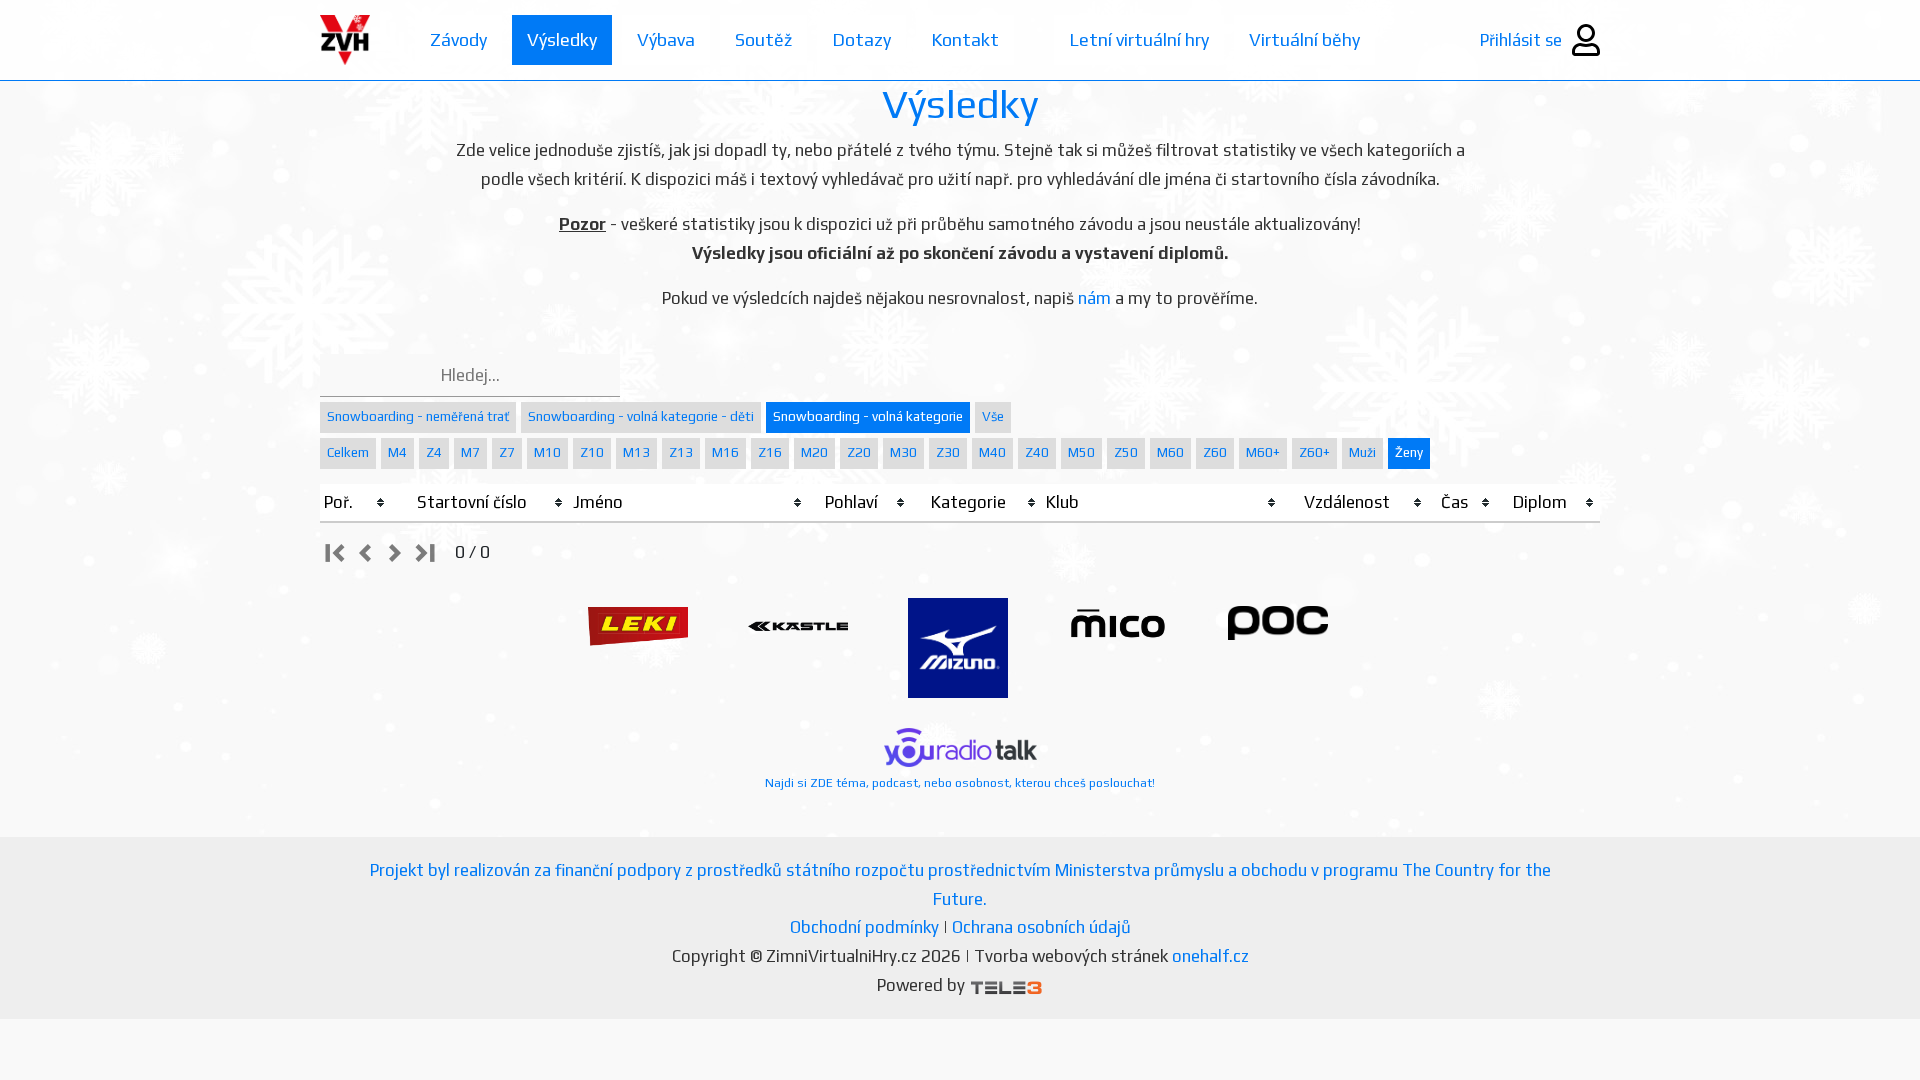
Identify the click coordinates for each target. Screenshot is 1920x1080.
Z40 (1037, 452)
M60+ (1263, 452)
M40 (992, 452)
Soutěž (763, 39)
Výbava (666, 39)
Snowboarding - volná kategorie (868, 416)
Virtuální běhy (1304, 39)
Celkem (348, 452)
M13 (636, 452)
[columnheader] (355, 503)
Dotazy (861, 39)
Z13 (681, 452)
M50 (1081, 452)
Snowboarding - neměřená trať (418, 416)
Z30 (948, 452)
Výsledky (562, 39)
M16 (725, 452)
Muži (1362, 452)
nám (1094, 298)
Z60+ (1314, 452)
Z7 (507, 452)
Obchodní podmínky (864, 927)
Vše (993, 416)
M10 (547, 452)
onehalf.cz (1210, 956)
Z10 (592, 452)
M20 (814, 452)
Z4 (434, 452)
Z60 (1215, 452)
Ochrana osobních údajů (1041, 927)
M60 (1170, 452)
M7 (470, 452)
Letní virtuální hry (1139, 39)
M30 (903, 452)
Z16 (770, 452)
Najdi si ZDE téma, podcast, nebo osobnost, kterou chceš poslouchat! (960, 783)
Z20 (859, 452)
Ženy (1409, 452)
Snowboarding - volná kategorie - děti (641, 416)
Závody (458, 39)
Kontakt (965, 39)
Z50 (1126, 452)
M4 (397, 452)
